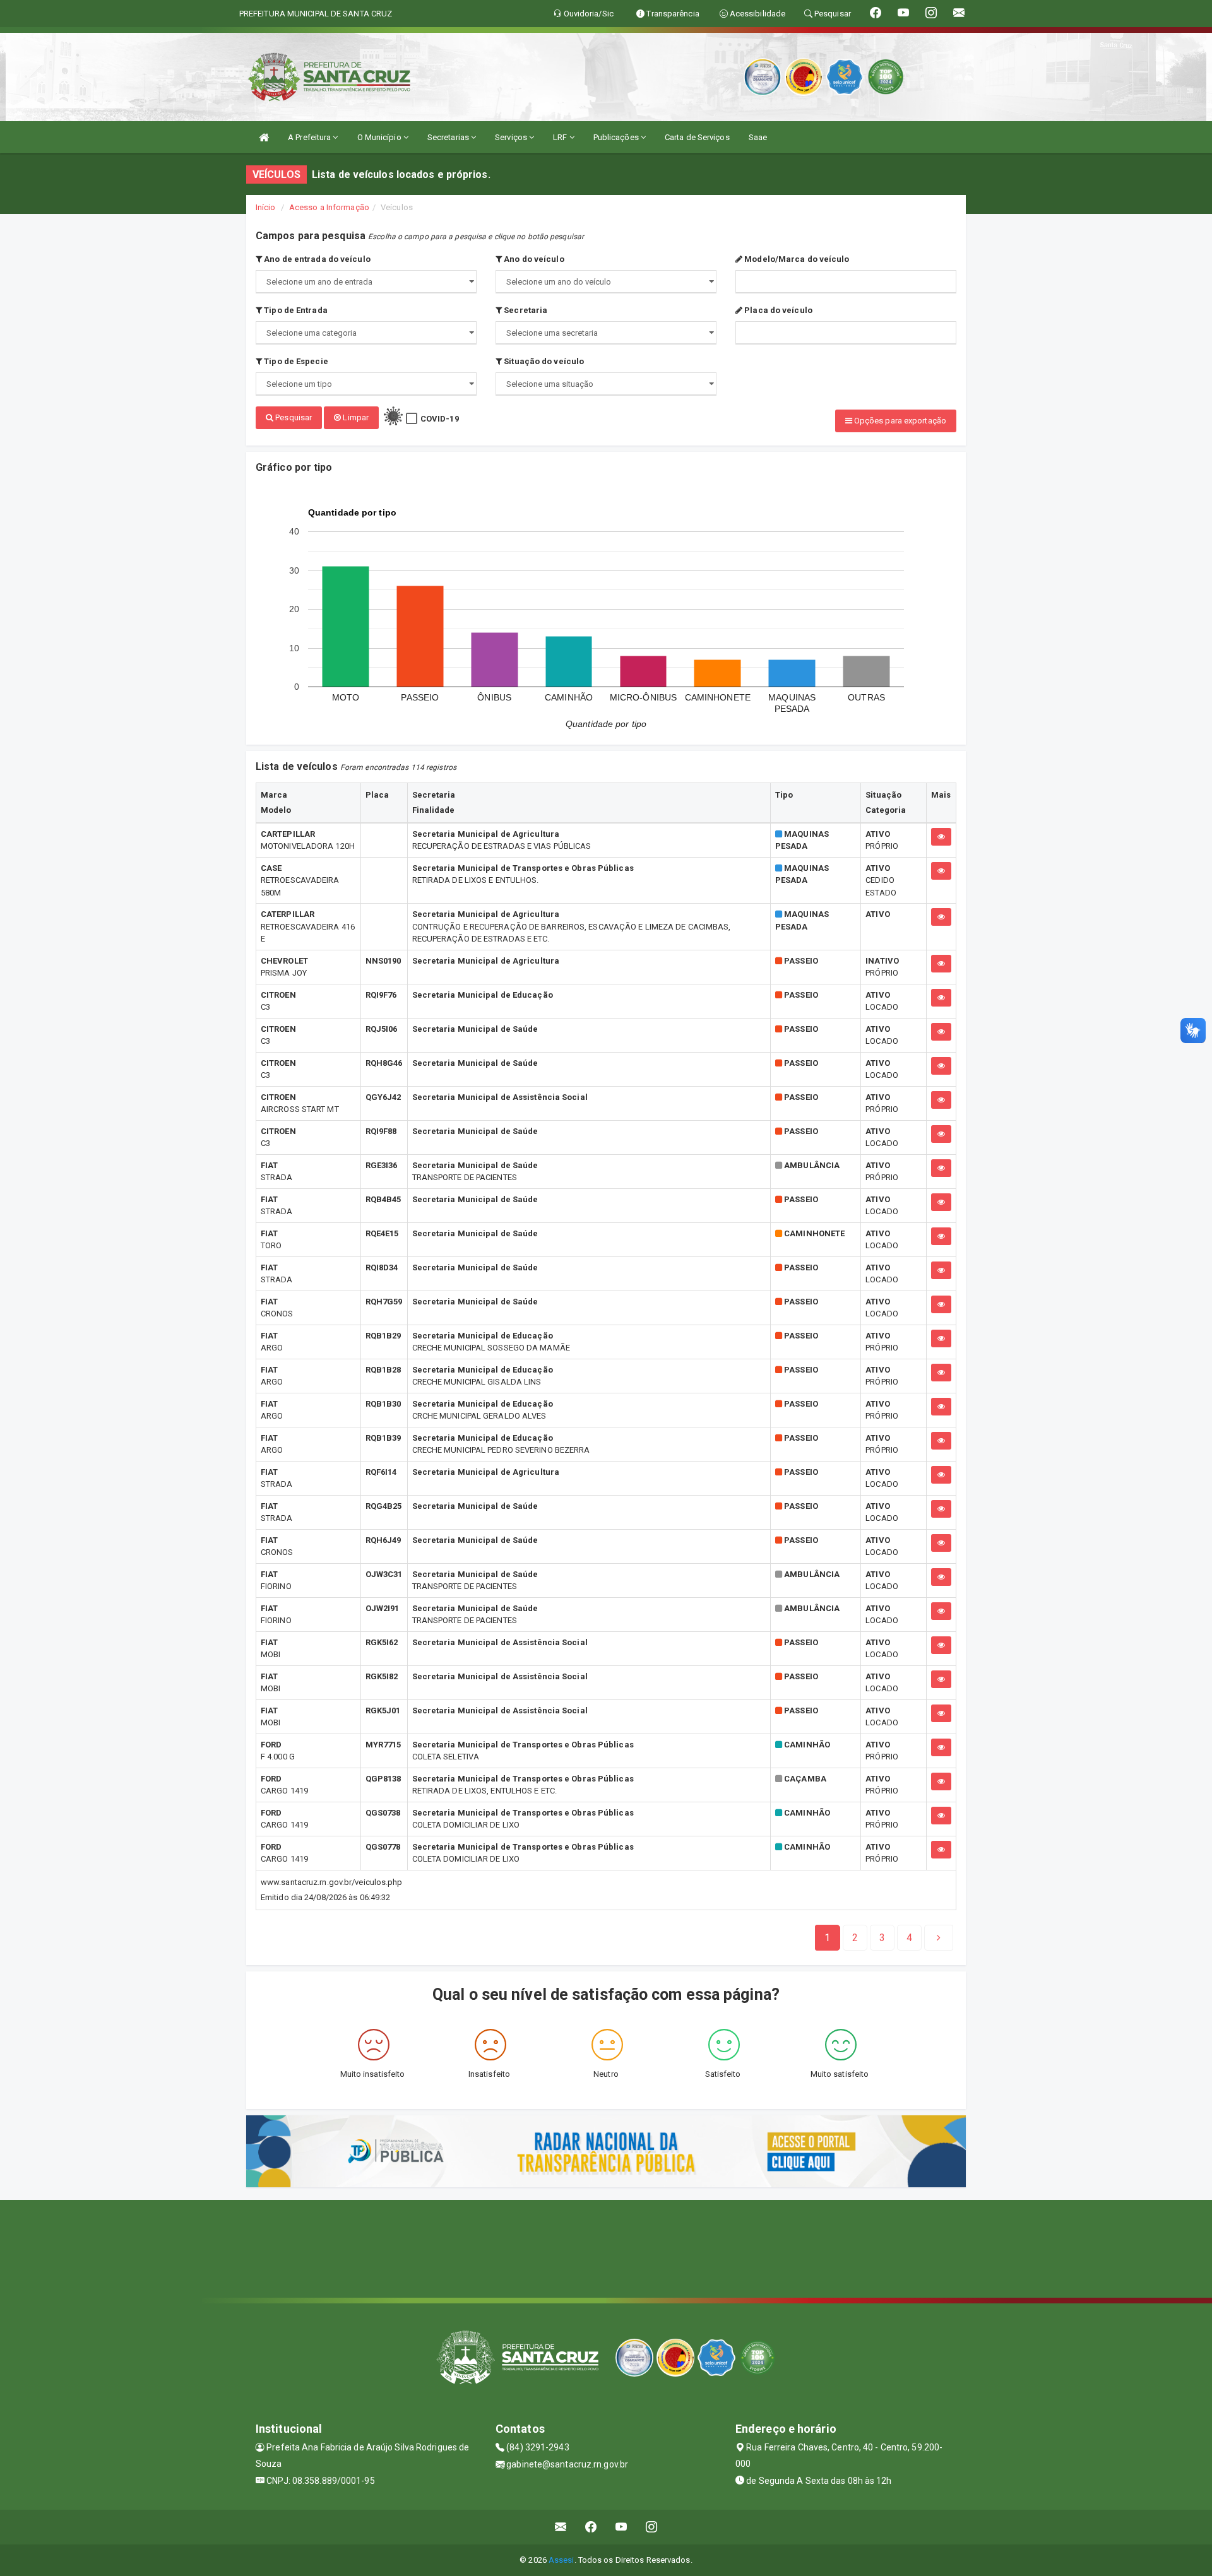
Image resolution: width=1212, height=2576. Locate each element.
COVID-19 (440, 419)
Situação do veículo (543, 361)
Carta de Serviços (697, 137)
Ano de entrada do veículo (316, 259)
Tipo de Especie (295, 361)
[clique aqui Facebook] (591, 2527)
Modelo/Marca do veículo (796, 259)
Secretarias (449, 137)
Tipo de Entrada (295, 310)
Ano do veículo (533, 259)
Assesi (561, 2560)
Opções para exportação (899, 421)
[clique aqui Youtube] (621, 2527)
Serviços (512, 137)
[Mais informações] (941, 837)
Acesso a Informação (329, 207)
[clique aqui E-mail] (561, 2527)
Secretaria (525, 310)
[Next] (939, 1938)
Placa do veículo (777, 310)
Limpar (355, 417)
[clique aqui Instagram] (652, 2527)
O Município (380, 137)
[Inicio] (264, 137)
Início (266, 207)
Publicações (617, 137)
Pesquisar (293, 417)
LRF (561, 137)
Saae (758, 137)
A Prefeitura (310, 137)
